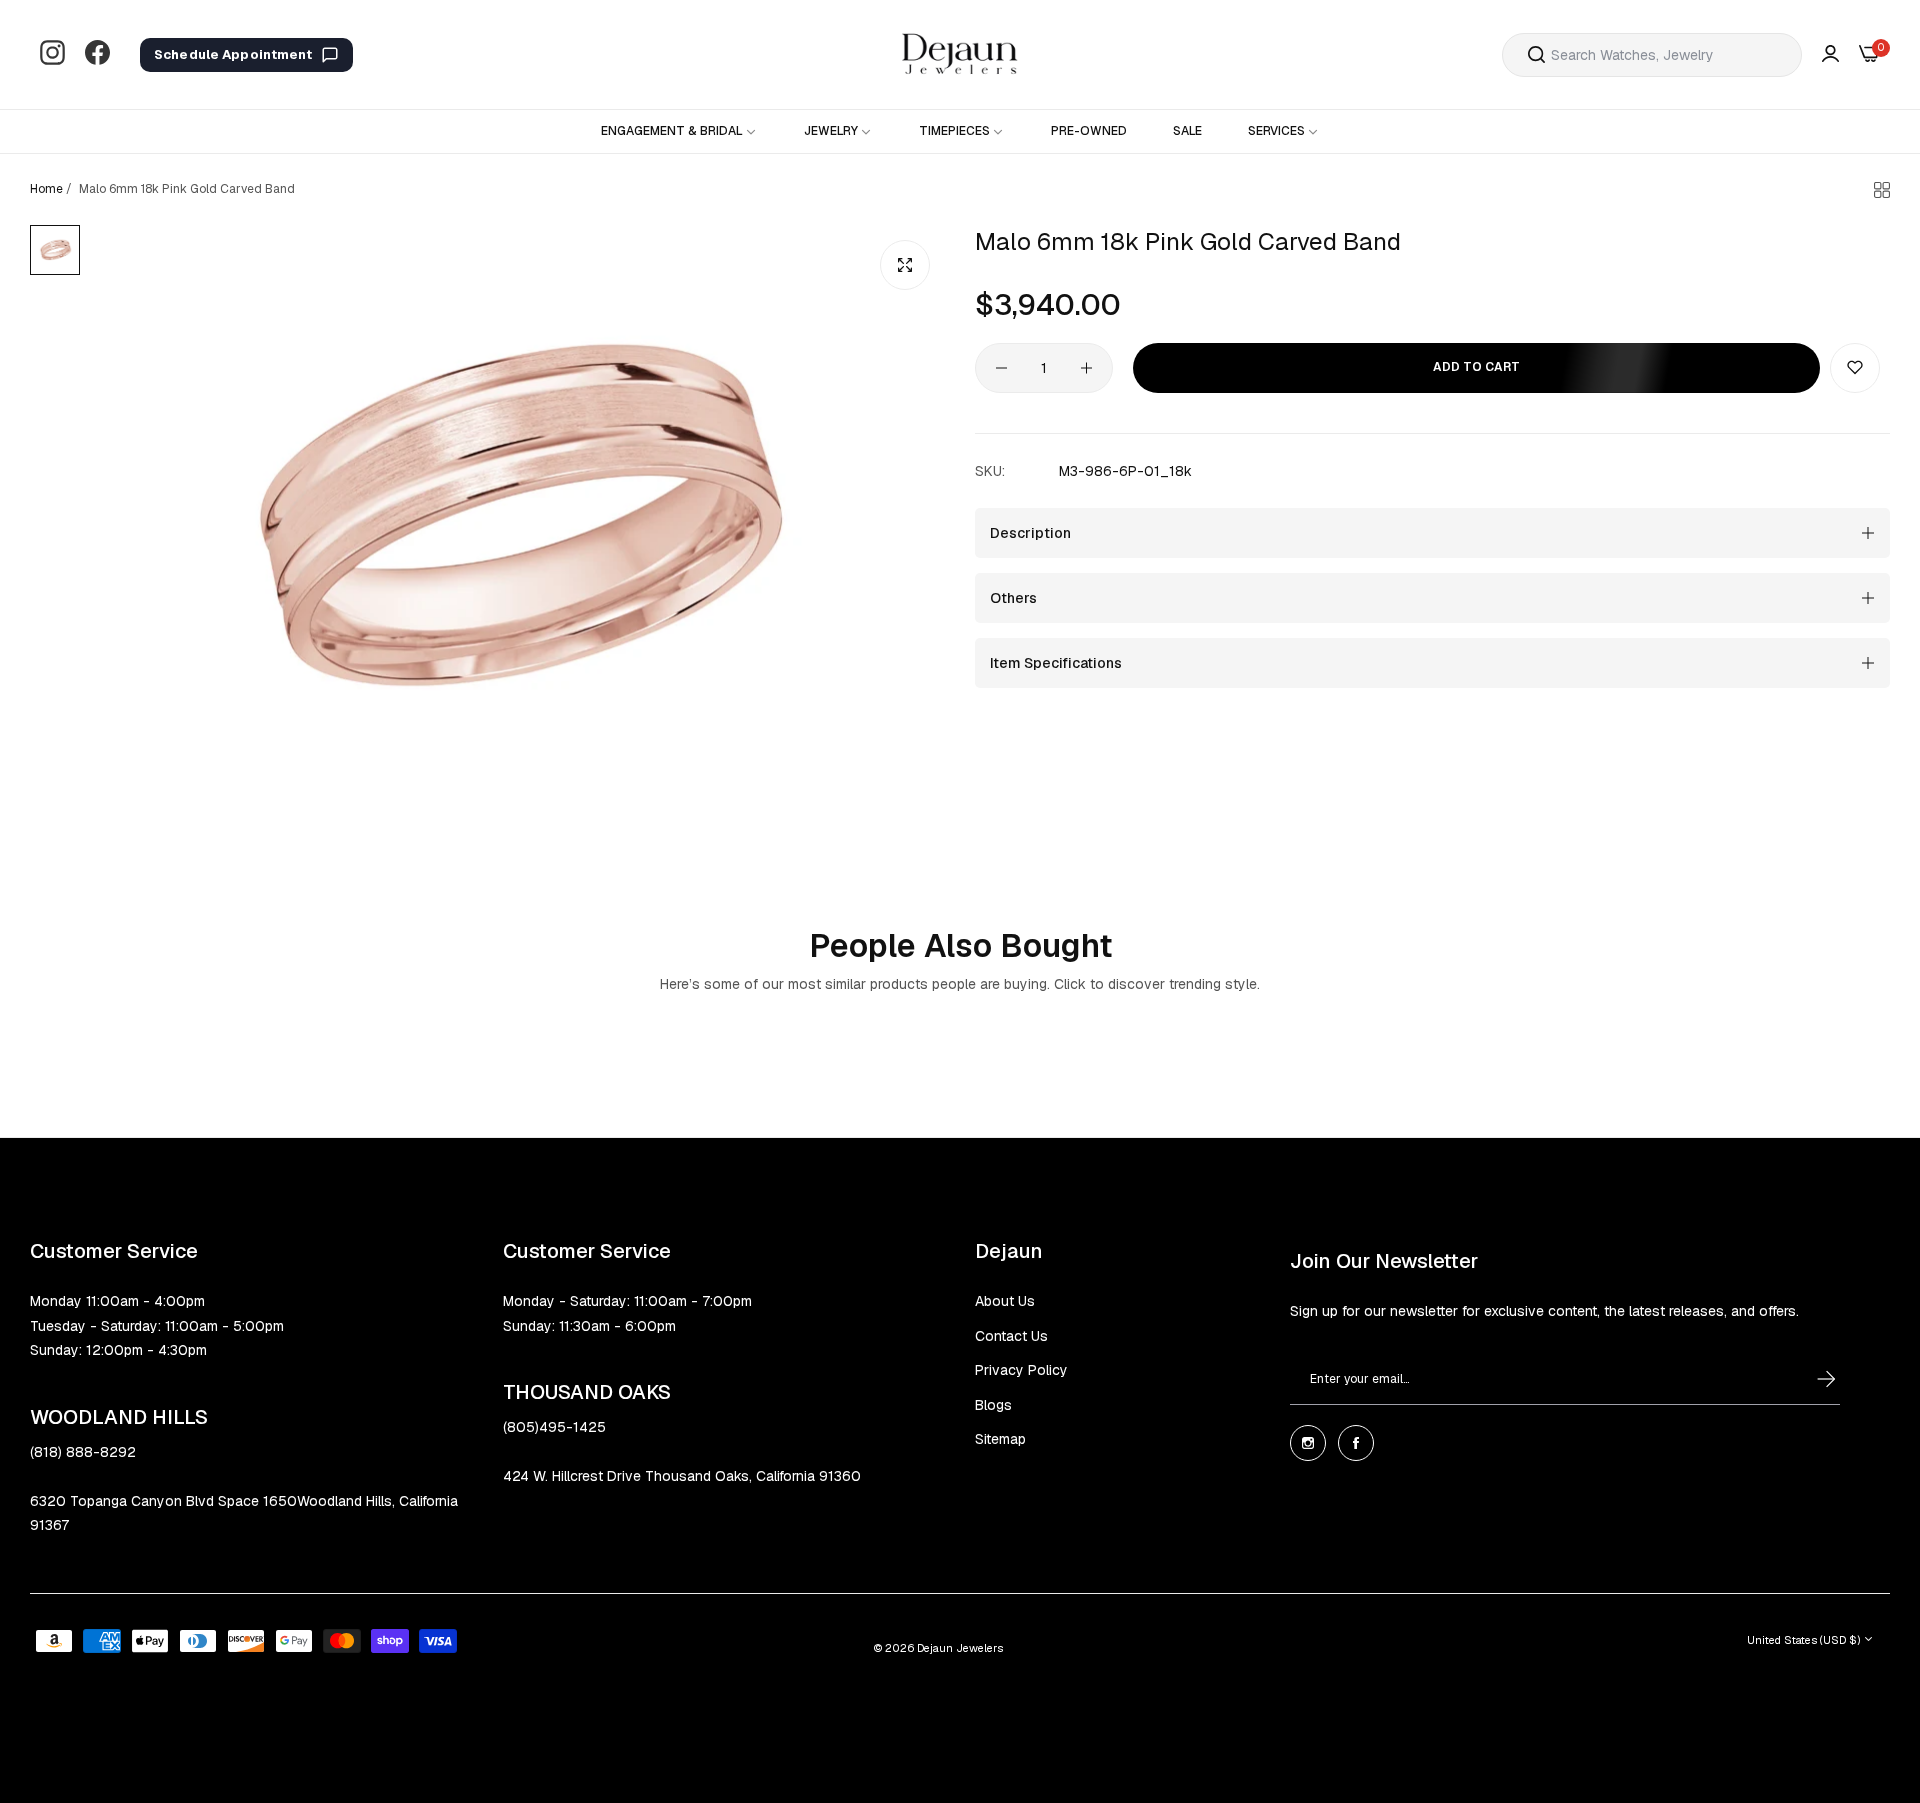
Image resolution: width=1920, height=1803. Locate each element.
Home (46, 189)
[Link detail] (52, 54)
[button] (1855, 368)
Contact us (1011, 1336)
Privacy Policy (1021, 1370)
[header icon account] (1830, 54)
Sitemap (1000, 1439)
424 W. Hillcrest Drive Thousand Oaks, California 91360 (682, 1476)
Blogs (993, 1405)
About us (1005, 1301)
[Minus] (1001, 368)
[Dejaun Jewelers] (960, 54)
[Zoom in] (905, 265)
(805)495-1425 (554, 1427)
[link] (679, 131)
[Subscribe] (1807, 1379)
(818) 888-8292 (83, 1452)
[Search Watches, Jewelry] (1536, 55)
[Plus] (1086, 368)
